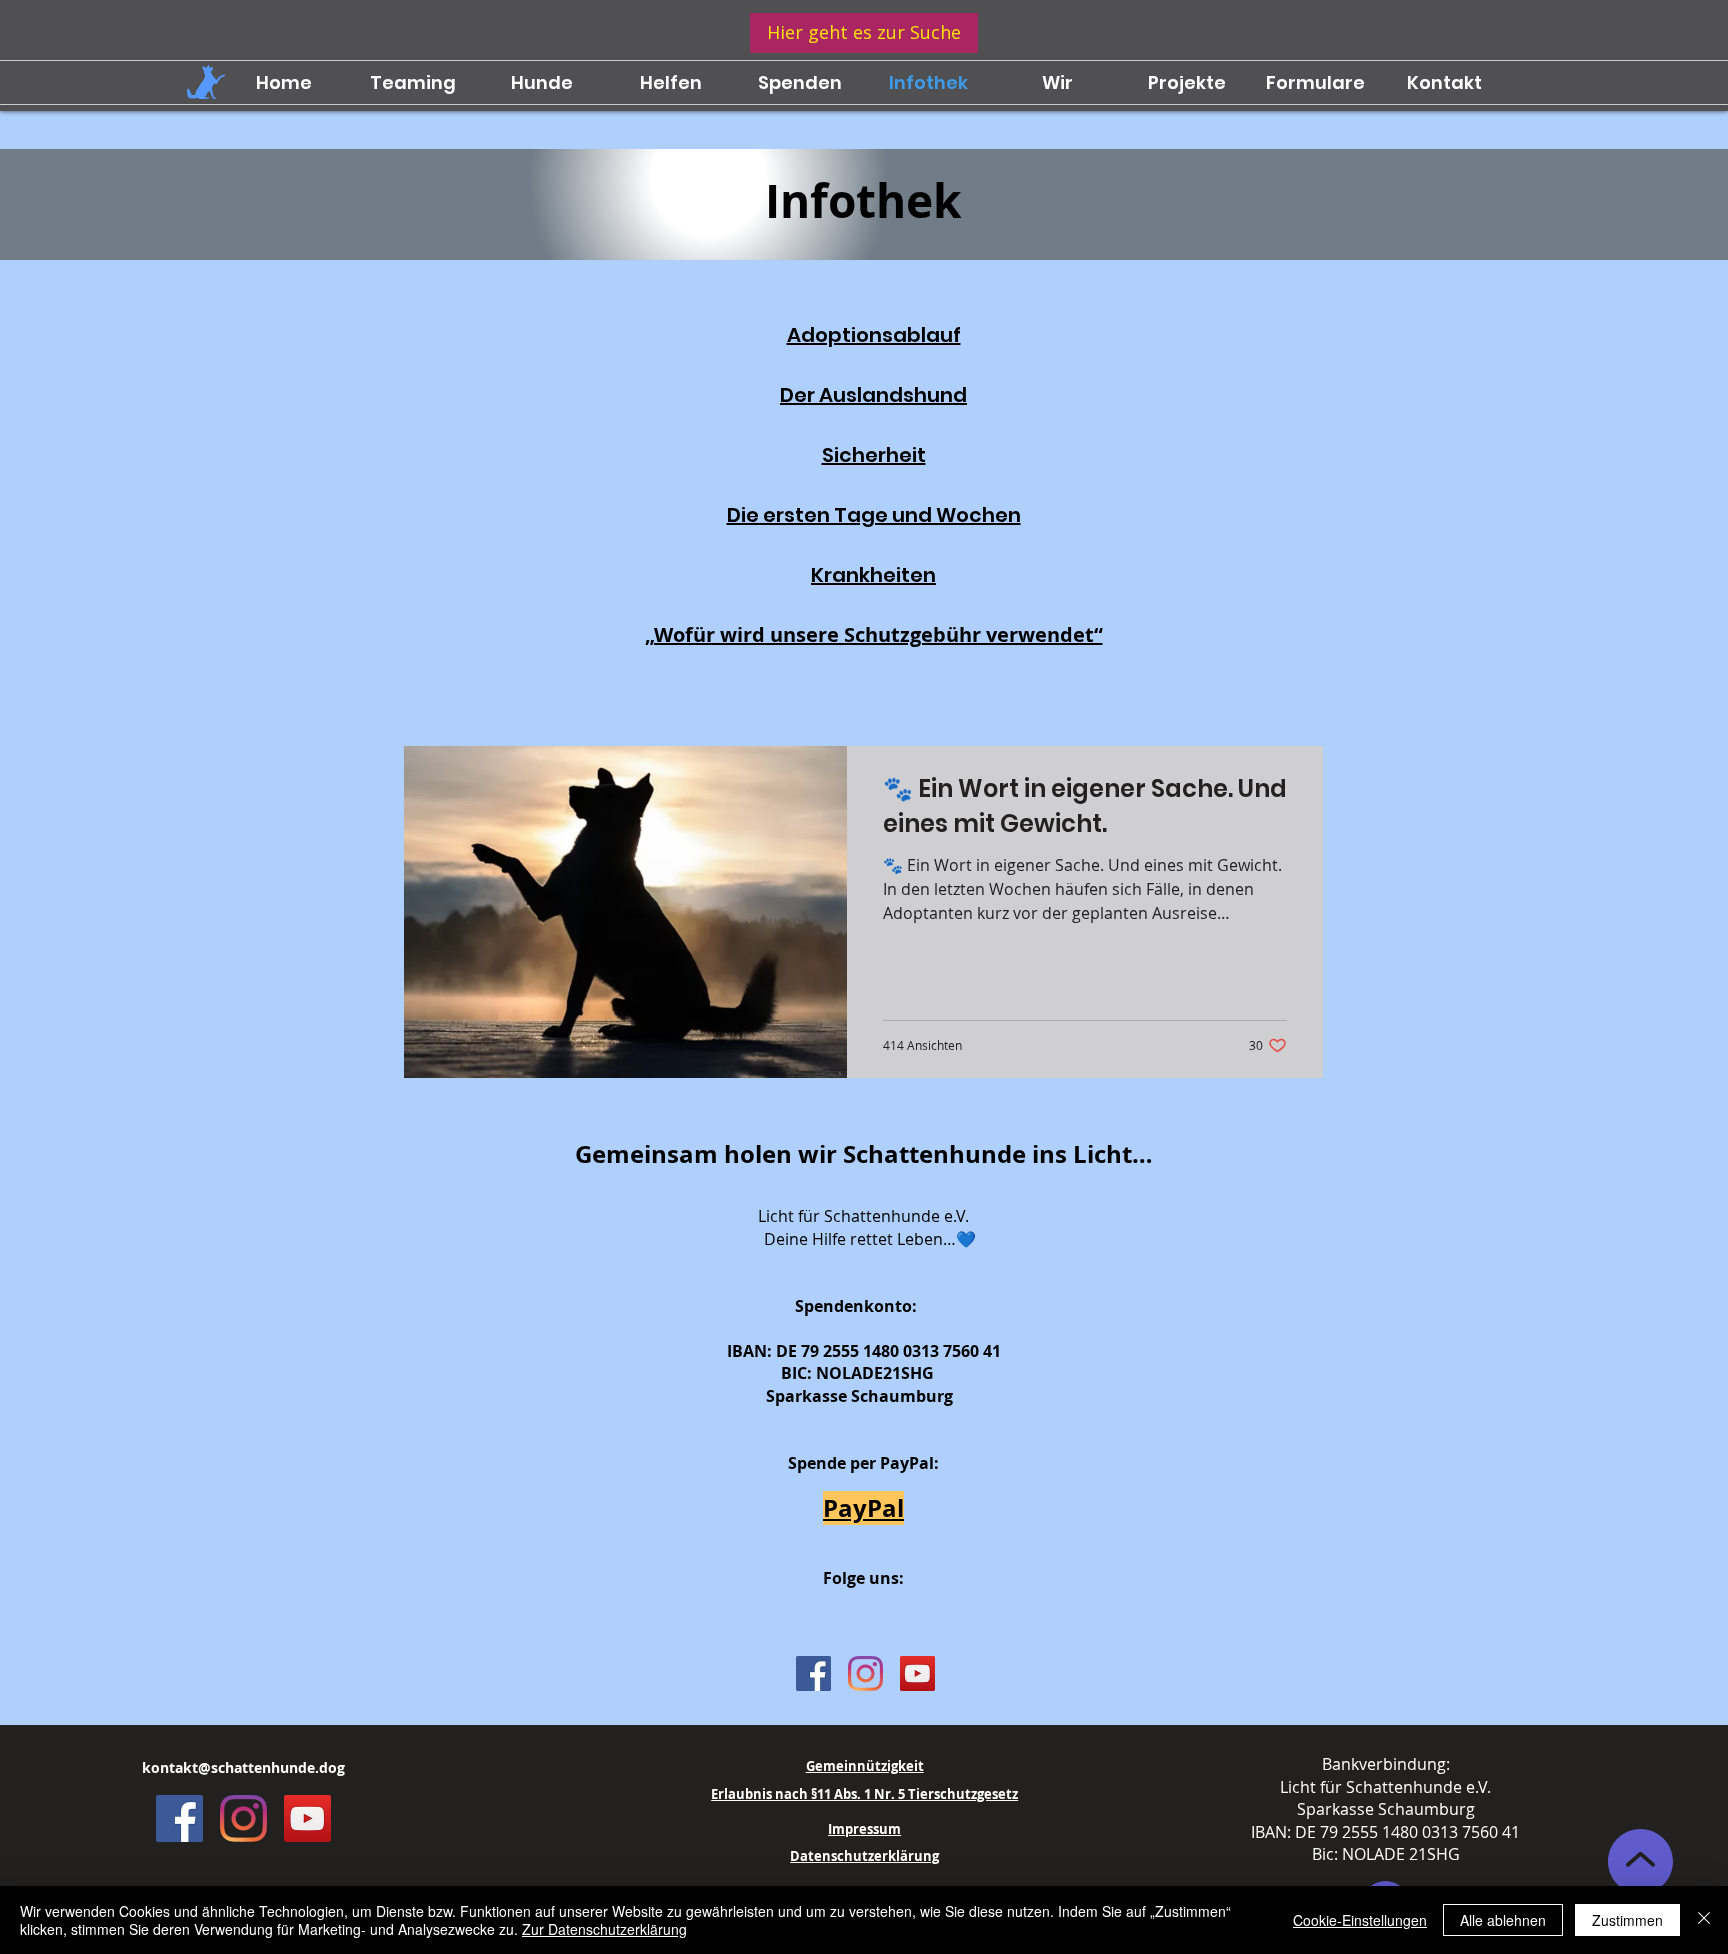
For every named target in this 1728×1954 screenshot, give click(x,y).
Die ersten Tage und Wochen (874, 515)
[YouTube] (917, 1673)
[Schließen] (1704, 1920)
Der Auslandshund (873, 395)
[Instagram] (865, 1673)
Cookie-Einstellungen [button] (1360, 1920)
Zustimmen (1627, 1920)
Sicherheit (874, 455)
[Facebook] (813, 1673)
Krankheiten (873, 575)
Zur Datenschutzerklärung (604, 1929)
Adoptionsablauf (874, 335)
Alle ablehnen (1503, 1920)
